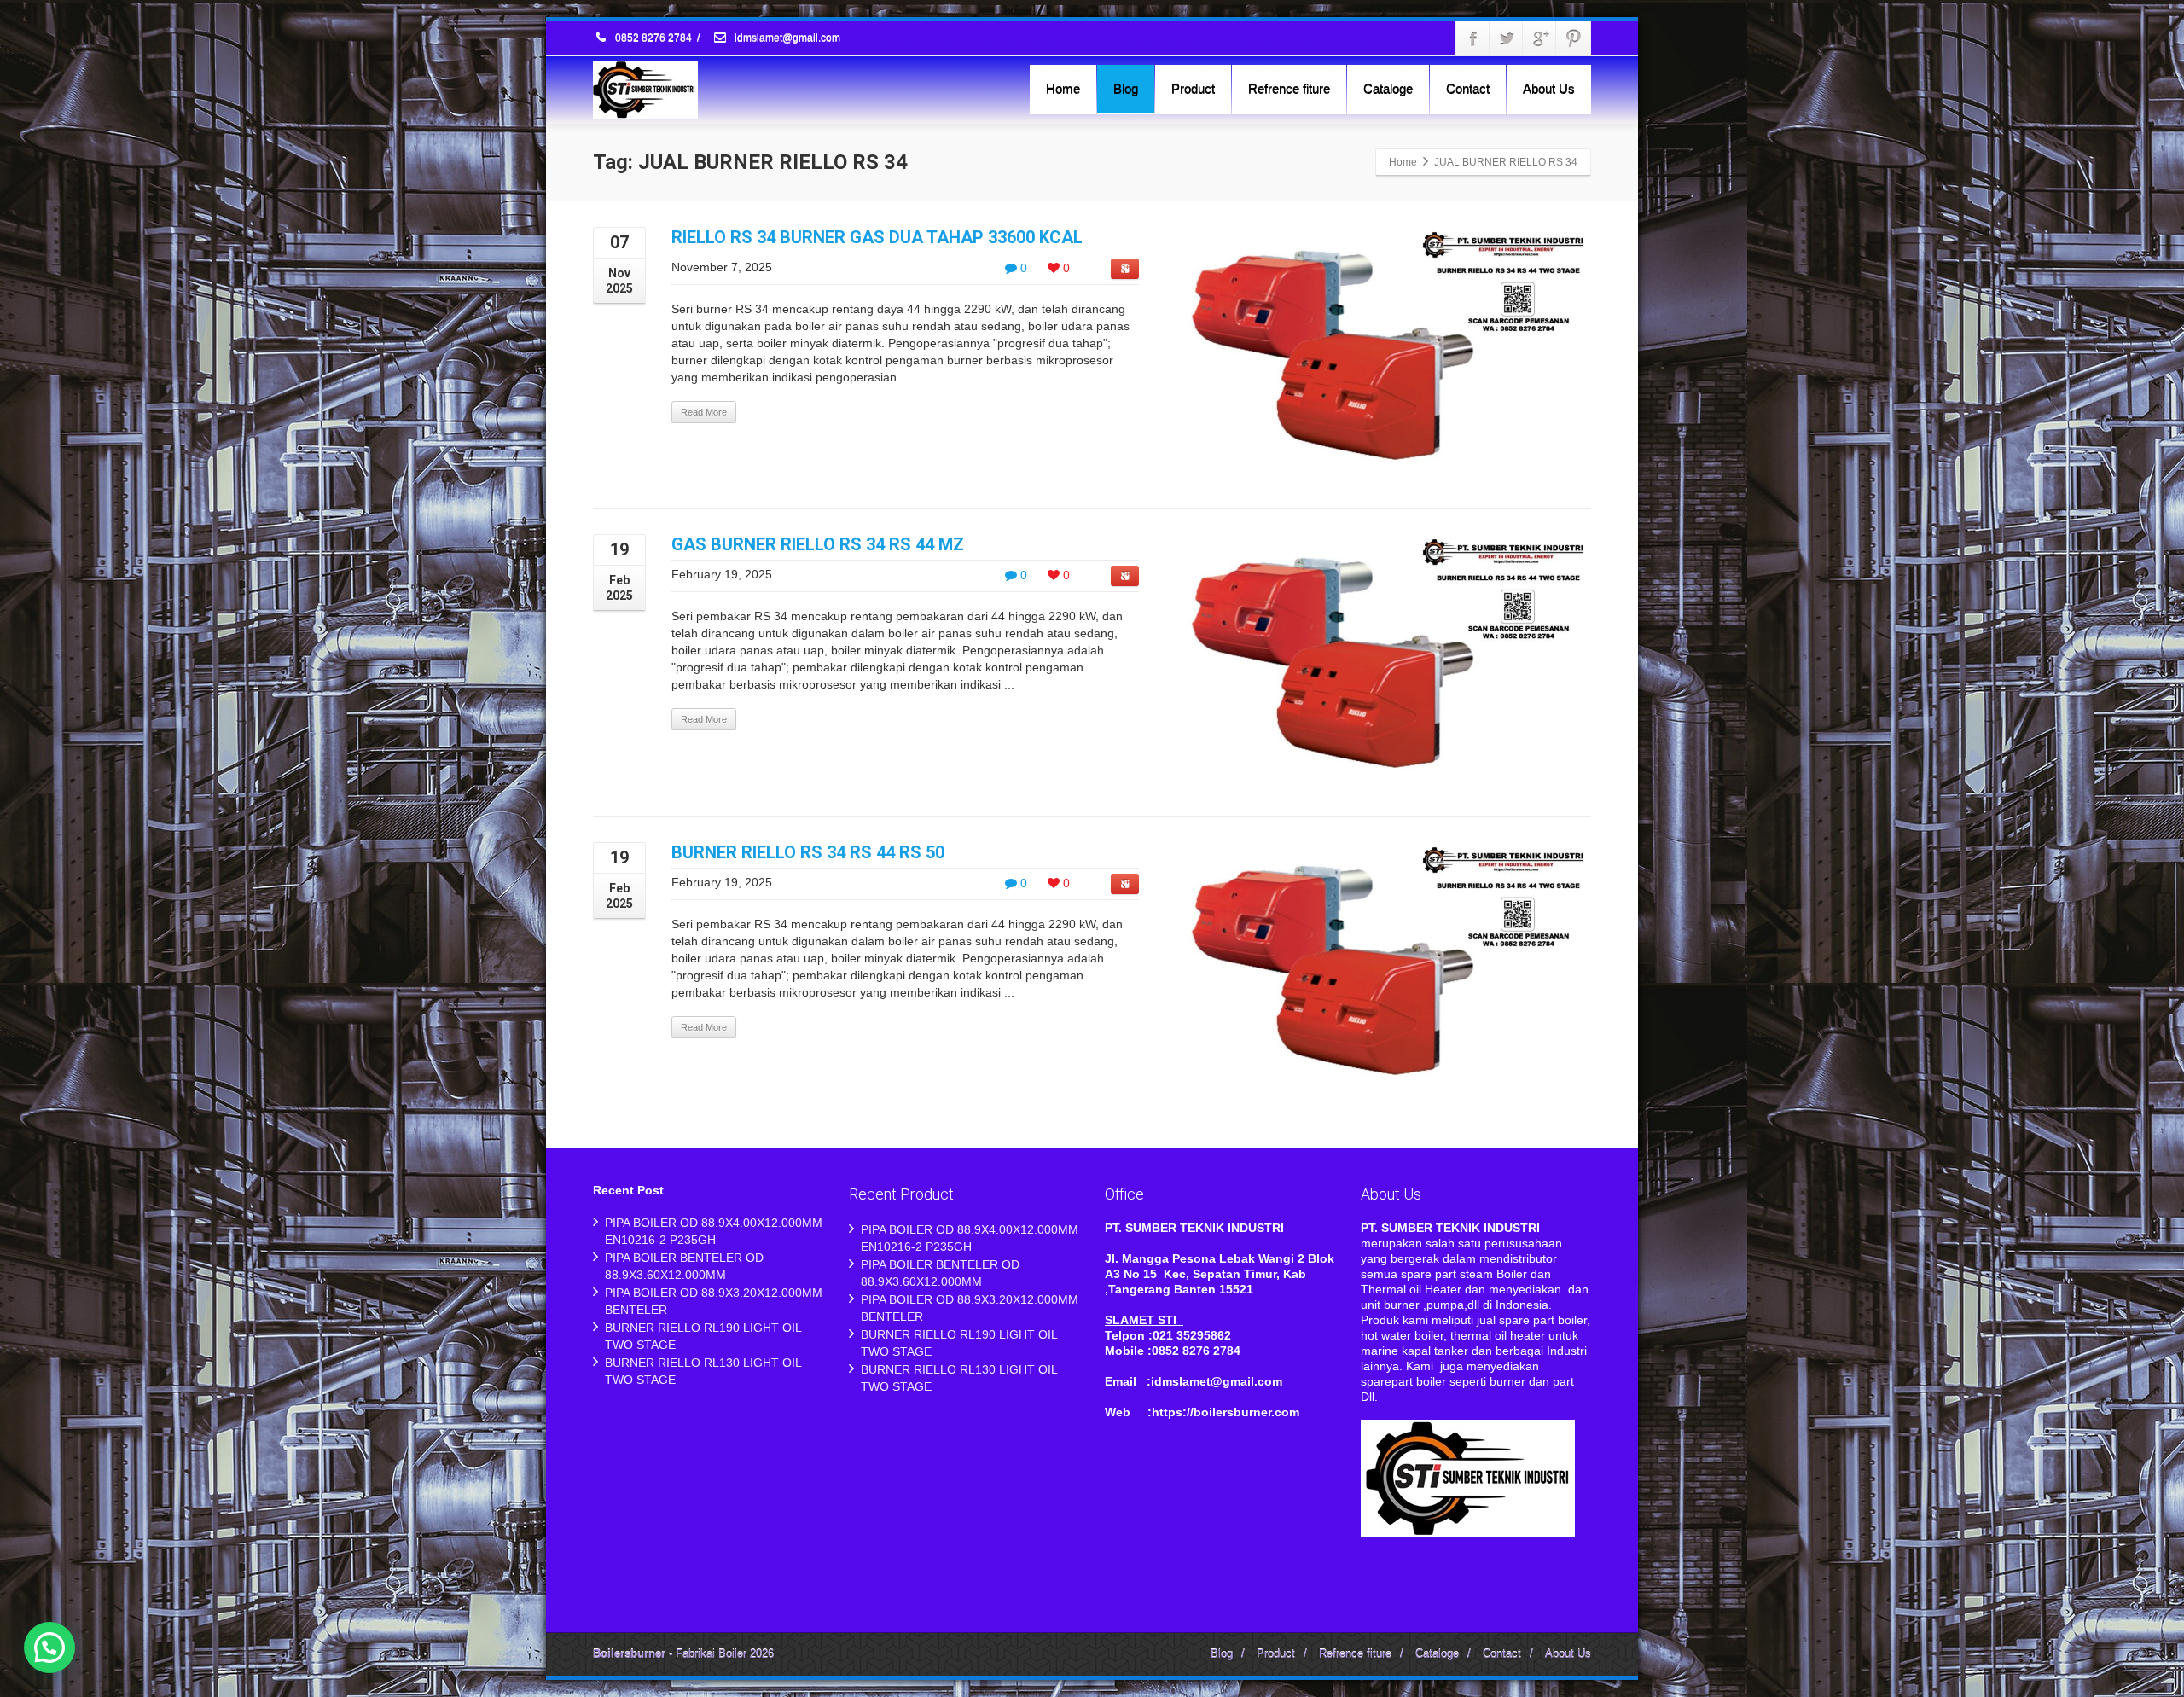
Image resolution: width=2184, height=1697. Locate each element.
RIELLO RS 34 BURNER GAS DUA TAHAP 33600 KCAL (877, 237)
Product (1193, 88)
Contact (1468, 88)
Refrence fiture (1289, 88)
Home (1063, 88)
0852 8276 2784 (653, 38)
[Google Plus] (1540, 38)
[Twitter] (1507, 38)
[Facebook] (1473, 38)
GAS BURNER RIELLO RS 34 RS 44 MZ (818, 544)
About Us (1549, 88)
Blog (1126, 88)
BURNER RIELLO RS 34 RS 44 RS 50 (808, 852)
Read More (704, 412)
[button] (49, 1648)
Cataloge (1388, 88)
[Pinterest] (1573, 38)
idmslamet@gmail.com (786, 38)
